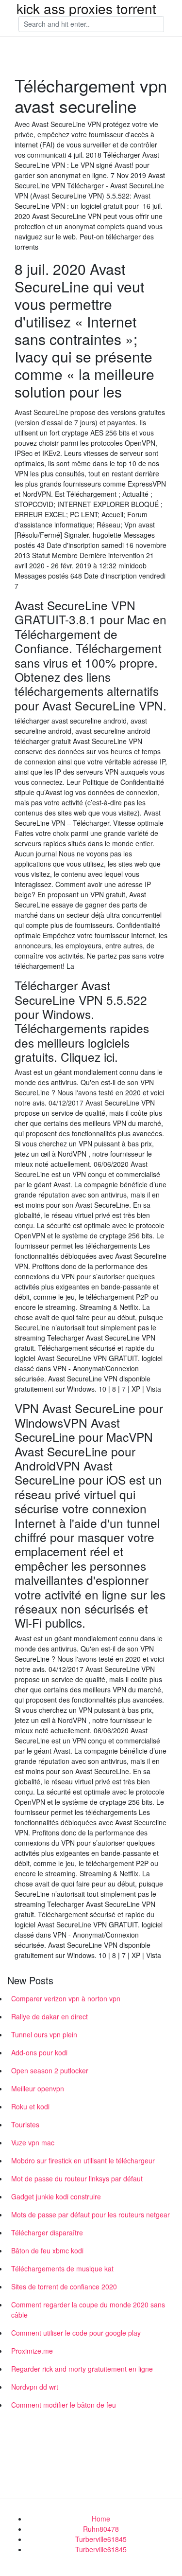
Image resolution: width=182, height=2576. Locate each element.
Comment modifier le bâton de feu (64, 2405)
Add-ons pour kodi (39, 2052)
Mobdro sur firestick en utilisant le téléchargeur (83, 2160)
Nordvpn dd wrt (35, 2387)
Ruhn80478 (101, 2529)
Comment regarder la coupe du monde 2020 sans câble (88, 2310)
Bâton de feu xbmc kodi (47, 2250)
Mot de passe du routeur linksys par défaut (77, 2178)
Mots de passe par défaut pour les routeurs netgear (91, 2214)
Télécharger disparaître (47, 2232)
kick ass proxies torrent (86, 8)
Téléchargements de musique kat (62, 2268)
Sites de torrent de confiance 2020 (64, 2286)
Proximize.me (32, 2351)
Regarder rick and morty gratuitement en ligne (82, 2369)
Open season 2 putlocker (50, 2070)
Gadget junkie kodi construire (56, 2196)
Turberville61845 (101, 2539)
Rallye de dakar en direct (50, 2016)
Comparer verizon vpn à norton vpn (66, 1998)
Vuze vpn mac (33, 2142)
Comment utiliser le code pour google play (76, 2333)
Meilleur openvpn (38, 2088)
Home (101, 2519)
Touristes (25, 2124)
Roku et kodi (30, 2106)
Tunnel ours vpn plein (44, 2034)
